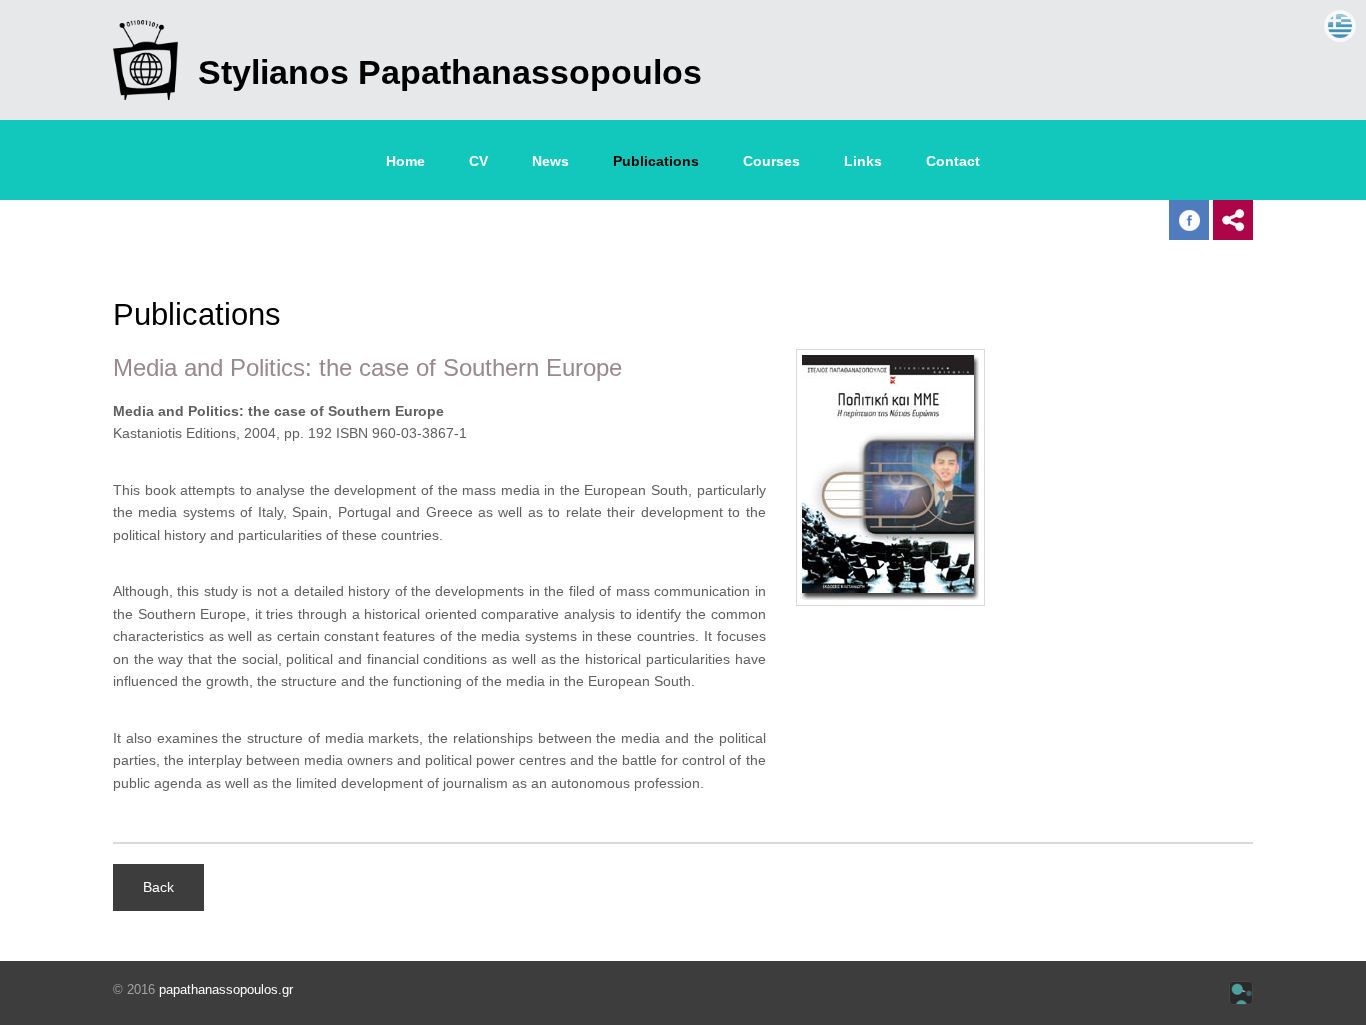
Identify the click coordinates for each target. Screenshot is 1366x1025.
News (550, 161)
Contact (953, 161)
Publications (656, 161)
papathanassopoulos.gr (226, 989)
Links (863, 161)
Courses (771, 161)
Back (158, 887)
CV (478, 161)
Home (405, 161)
